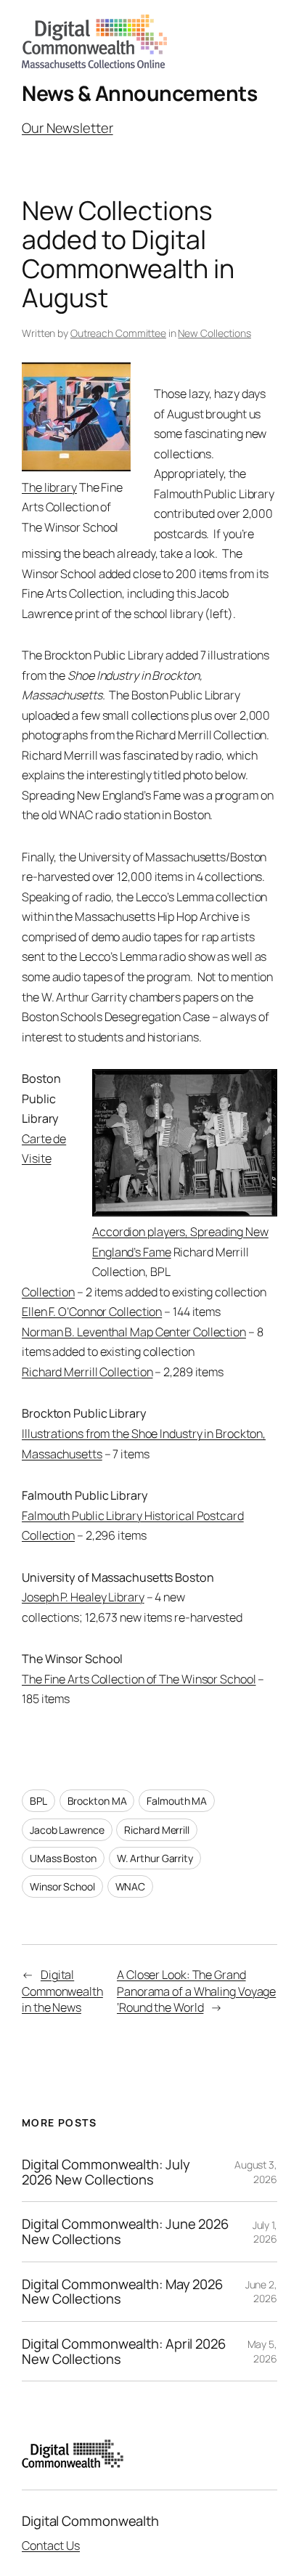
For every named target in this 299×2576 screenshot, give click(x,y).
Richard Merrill (157, 1830)
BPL (38, 1801)
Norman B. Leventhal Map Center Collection (134, 1332)
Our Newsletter (67, 128)
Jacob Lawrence (67, 1830)
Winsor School (62, 1886)
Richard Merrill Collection (87, 1372)
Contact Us (51, 2545)
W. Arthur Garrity (155, 1858)
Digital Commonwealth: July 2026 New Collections (106, 2172)
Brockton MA (97, 1801)
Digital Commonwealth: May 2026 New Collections (122, 2292)
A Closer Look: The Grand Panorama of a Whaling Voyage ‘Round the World (196, 1991)
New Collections (214, 333)
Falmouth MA (177, 1801)
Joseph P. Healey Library (83, 1597)
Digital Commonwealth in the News (62, 1991)
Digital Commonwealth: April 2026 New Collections (124, 2351)
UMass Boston (63, 1858)
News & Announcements (139, 93)
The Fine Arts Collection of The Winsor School (139, 1679)
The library (49, 487)
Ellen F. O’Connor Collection (92, 1312)
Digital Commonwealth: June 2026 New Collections (125, 2231)
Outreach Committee (118, 333)
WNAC (131, 1886)
